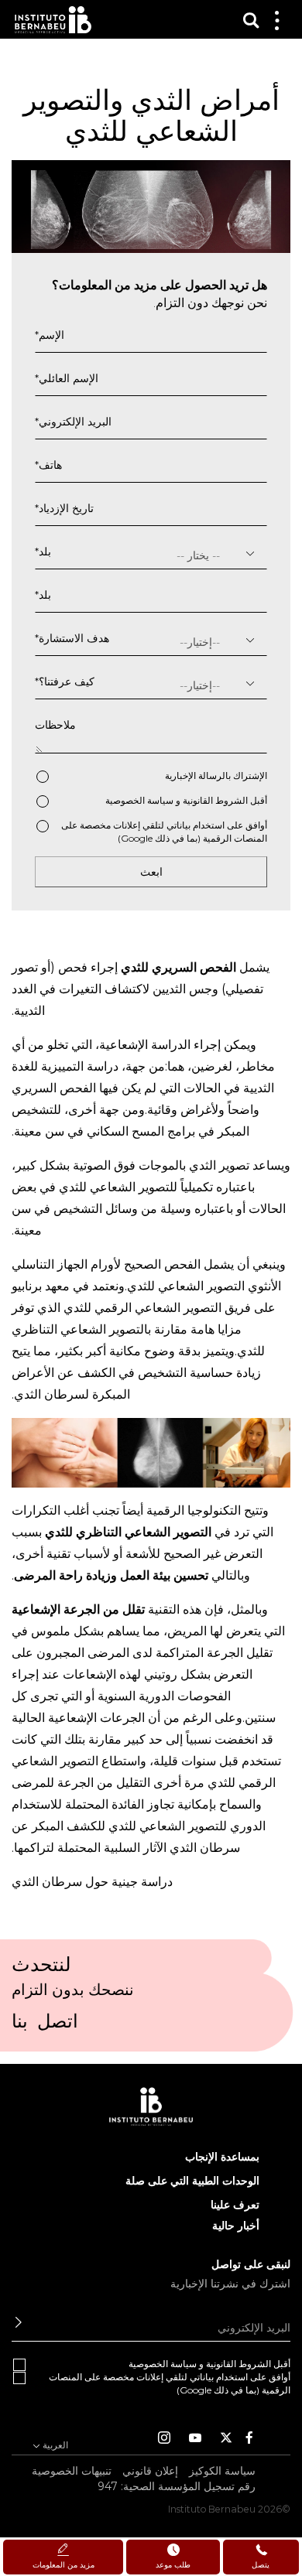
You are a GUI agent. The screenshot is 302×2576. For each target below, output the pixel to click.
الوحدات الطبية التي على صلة (192, 2181)
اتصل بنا (45, 2026)
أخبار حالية (236, 2226)
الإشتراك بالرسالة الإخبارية (216, 776)
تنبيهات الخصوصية (72, 2471)
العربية (54, 2444)
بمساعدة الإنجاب (222, 2157)
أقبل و (186, 800)
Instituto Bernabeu (53, 20)
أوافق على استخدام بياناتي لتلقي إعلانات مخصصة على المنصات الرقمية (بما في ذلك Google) (164, 832)
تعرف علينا (235, 2205)
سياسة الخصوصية (139, 800)
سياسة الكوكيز (222, 2471)
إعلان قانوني (150, 2471)
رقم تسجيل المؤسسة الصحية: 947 (177, 2486)
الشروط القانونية (215, 800)
